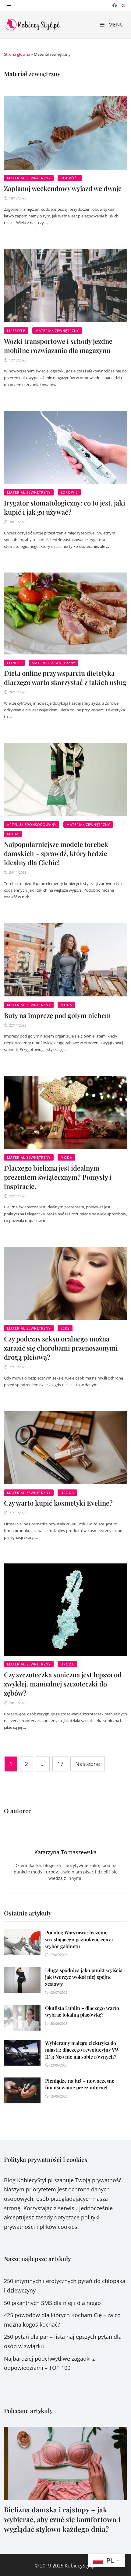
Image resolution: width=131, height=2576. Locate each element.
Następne (88, 1764)
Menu (115, 25)
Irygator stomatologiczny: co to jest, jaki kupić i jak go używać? (65, 507)
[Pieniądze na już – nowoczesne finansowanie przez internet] (22, 2082)
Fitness (14, 663)
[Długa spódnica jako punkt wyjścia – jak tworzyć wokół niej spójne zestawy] (22, 1972)
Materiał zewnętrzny (29, 178)
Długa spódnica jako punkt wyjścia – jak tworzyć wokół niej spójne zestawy (86, 1977)
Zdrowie (69, 492)
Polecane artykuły (28, 2410)
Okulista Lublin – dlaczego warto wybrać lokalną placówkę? (82, 2011)
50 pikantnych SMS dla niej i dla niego (52, 2303)
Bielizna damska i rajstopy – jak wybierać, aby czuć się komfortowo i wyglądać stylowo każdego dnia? (62, 2519)
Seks (65, 1328)
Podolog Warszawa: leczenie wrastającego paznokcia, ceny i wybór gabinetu (79, 1939)
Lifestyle (16, 331)
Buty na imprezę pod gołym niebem (57, 1015)
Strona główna (17, 54)
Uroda (67, 1493)
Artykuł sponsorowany (32, 825)
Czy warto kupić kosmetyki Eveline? (58, 1503)
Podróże (70, 178)
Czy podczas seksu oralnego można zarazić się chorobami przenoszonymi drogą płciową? (61, 1348)
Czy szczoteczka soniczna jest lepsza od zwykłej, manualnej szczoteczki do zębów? (63, 1684)
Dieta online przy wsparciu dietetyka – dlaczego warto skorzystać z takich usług (65, 678)
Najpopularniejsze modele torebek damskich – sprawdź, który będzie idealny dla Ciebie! (56, 853)
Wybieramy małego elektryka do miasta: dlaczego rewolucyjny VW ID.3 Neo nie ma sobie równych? (82, 2050)
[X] (123, 5)
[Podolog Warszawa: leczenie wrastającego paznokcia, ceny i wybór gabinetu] (22, 1934)
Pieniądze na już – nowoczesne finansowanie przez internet (80, 2084)
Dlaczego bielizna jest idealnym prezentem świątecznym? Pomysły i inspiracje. (58, 1177)
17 (60, 1764)
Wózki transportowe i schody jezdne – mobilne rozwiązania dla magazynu (61, 346)
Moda (13, 834)
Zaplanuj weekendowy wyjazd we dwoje (63, 188)
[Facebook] (115, 5)
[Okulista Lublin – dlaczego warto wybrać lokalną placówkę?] (22, 2009)
